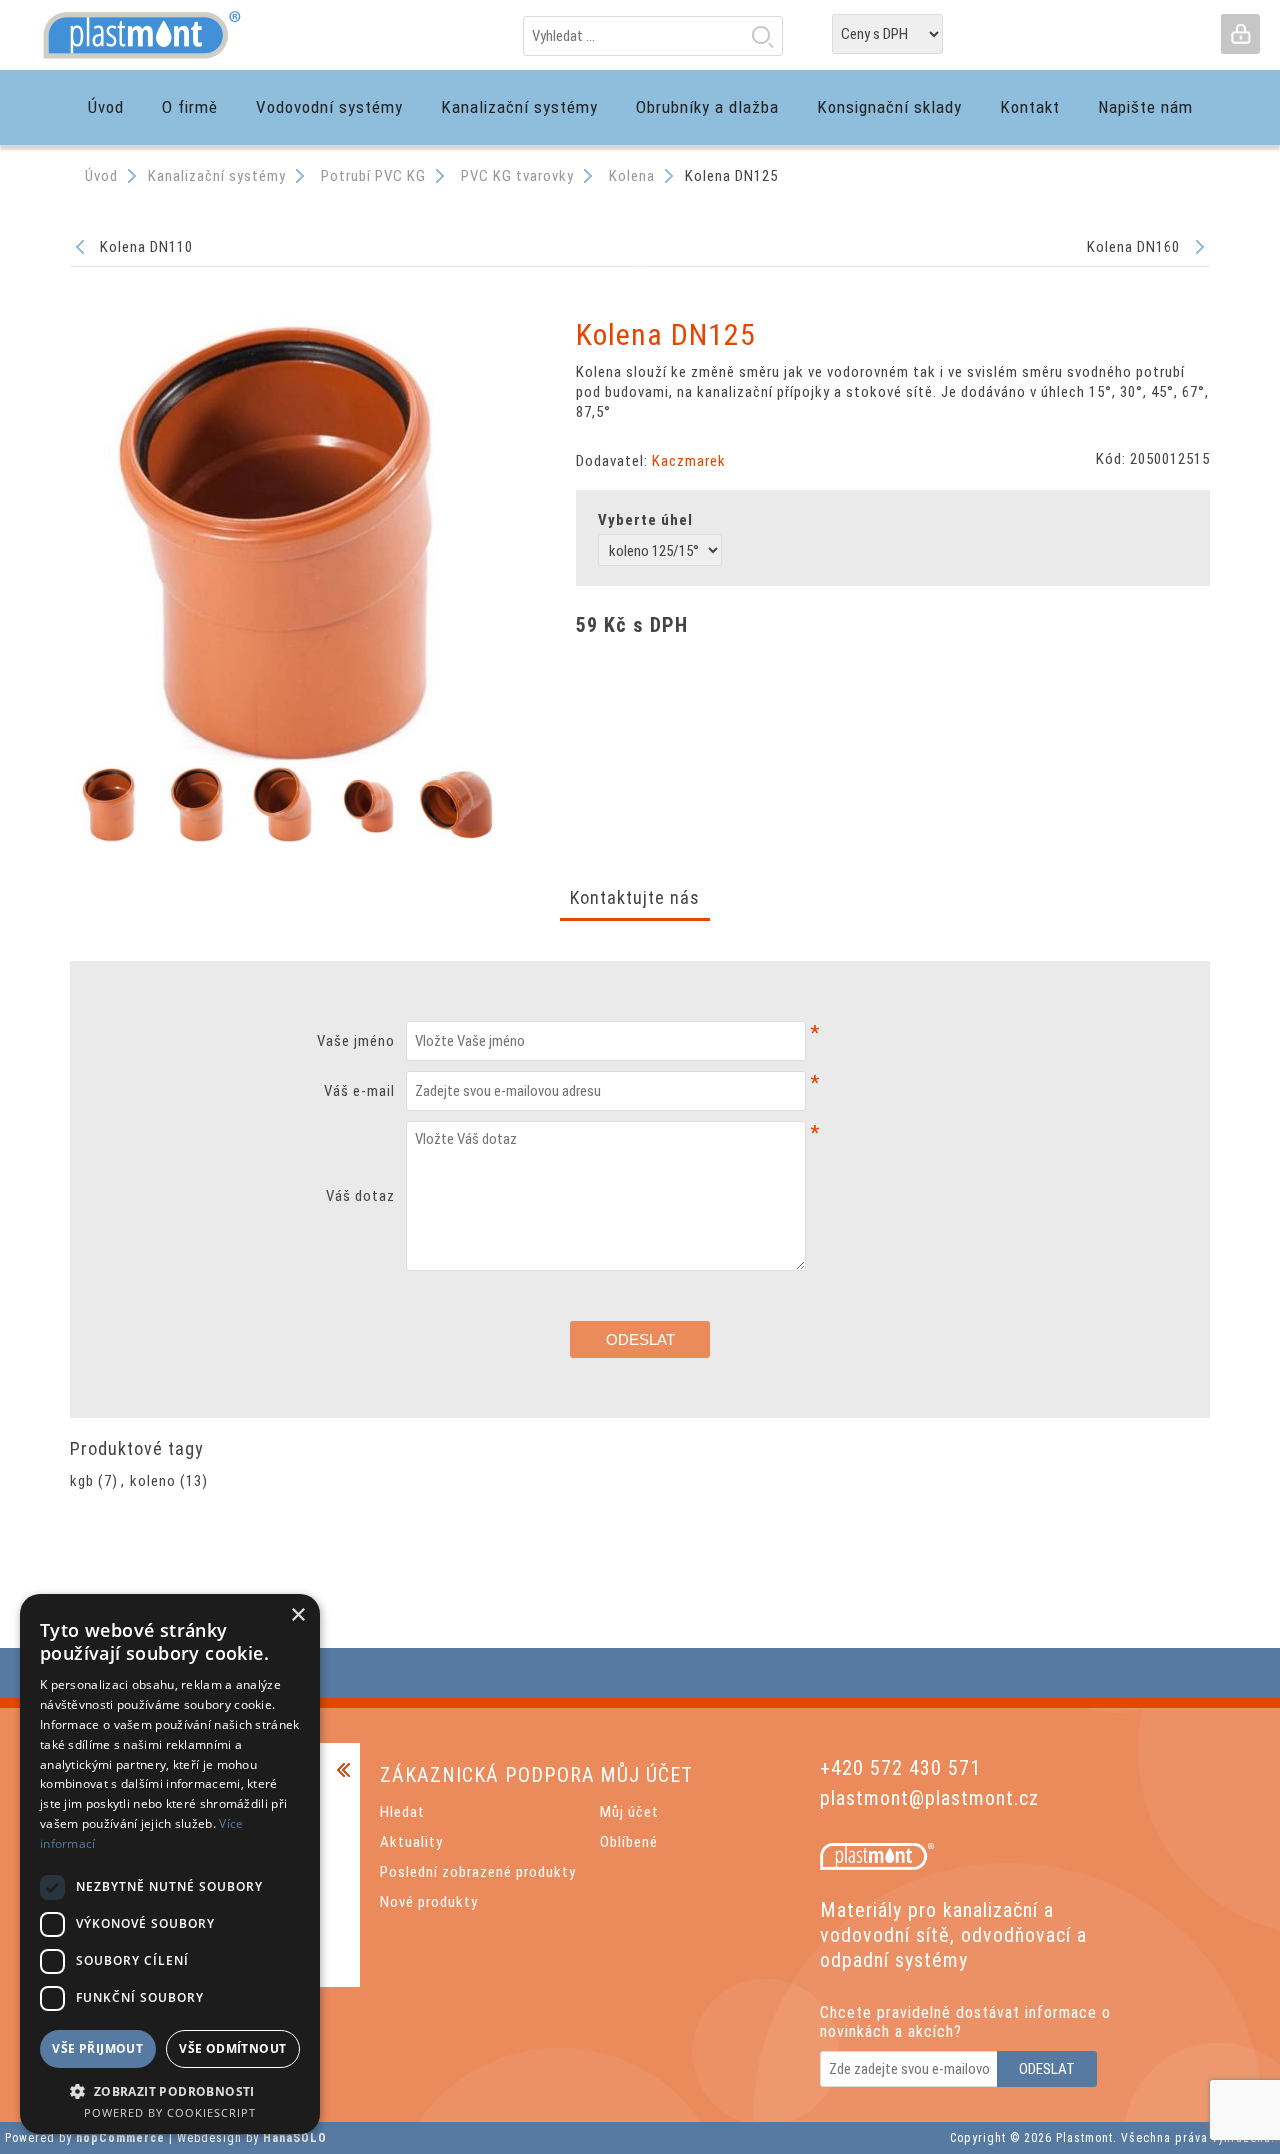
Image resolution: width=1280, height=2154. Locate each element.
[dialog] (170, 1864)
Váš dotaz (360, 1196)
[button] (170, 2090)
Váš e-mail (359, 1091)
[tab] (635, 899)
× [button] (297, 1615)
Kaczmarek (689, 461)
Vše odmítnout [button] (232, 2048)
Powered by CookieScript (170, 2112)
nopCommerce (120, 2138)
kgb (82, 1481)
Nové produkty (429, 1902)
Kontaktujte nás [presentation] (635, 897)
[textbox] (653, 36)
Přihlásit (1240, 34)
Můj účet (629, 1812)
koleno (153, 1481)
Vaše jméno (356, 1041)
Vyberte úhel (645, 520)
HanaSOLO (295, 2138)
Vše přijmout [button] (97, 2048)
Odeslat (640, 1339)
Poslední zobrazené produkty (478, 1872)
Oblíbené (629, 1842)
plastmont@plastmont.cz (929, 1798)
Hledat (762, 36)
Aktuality (411, 1842)
